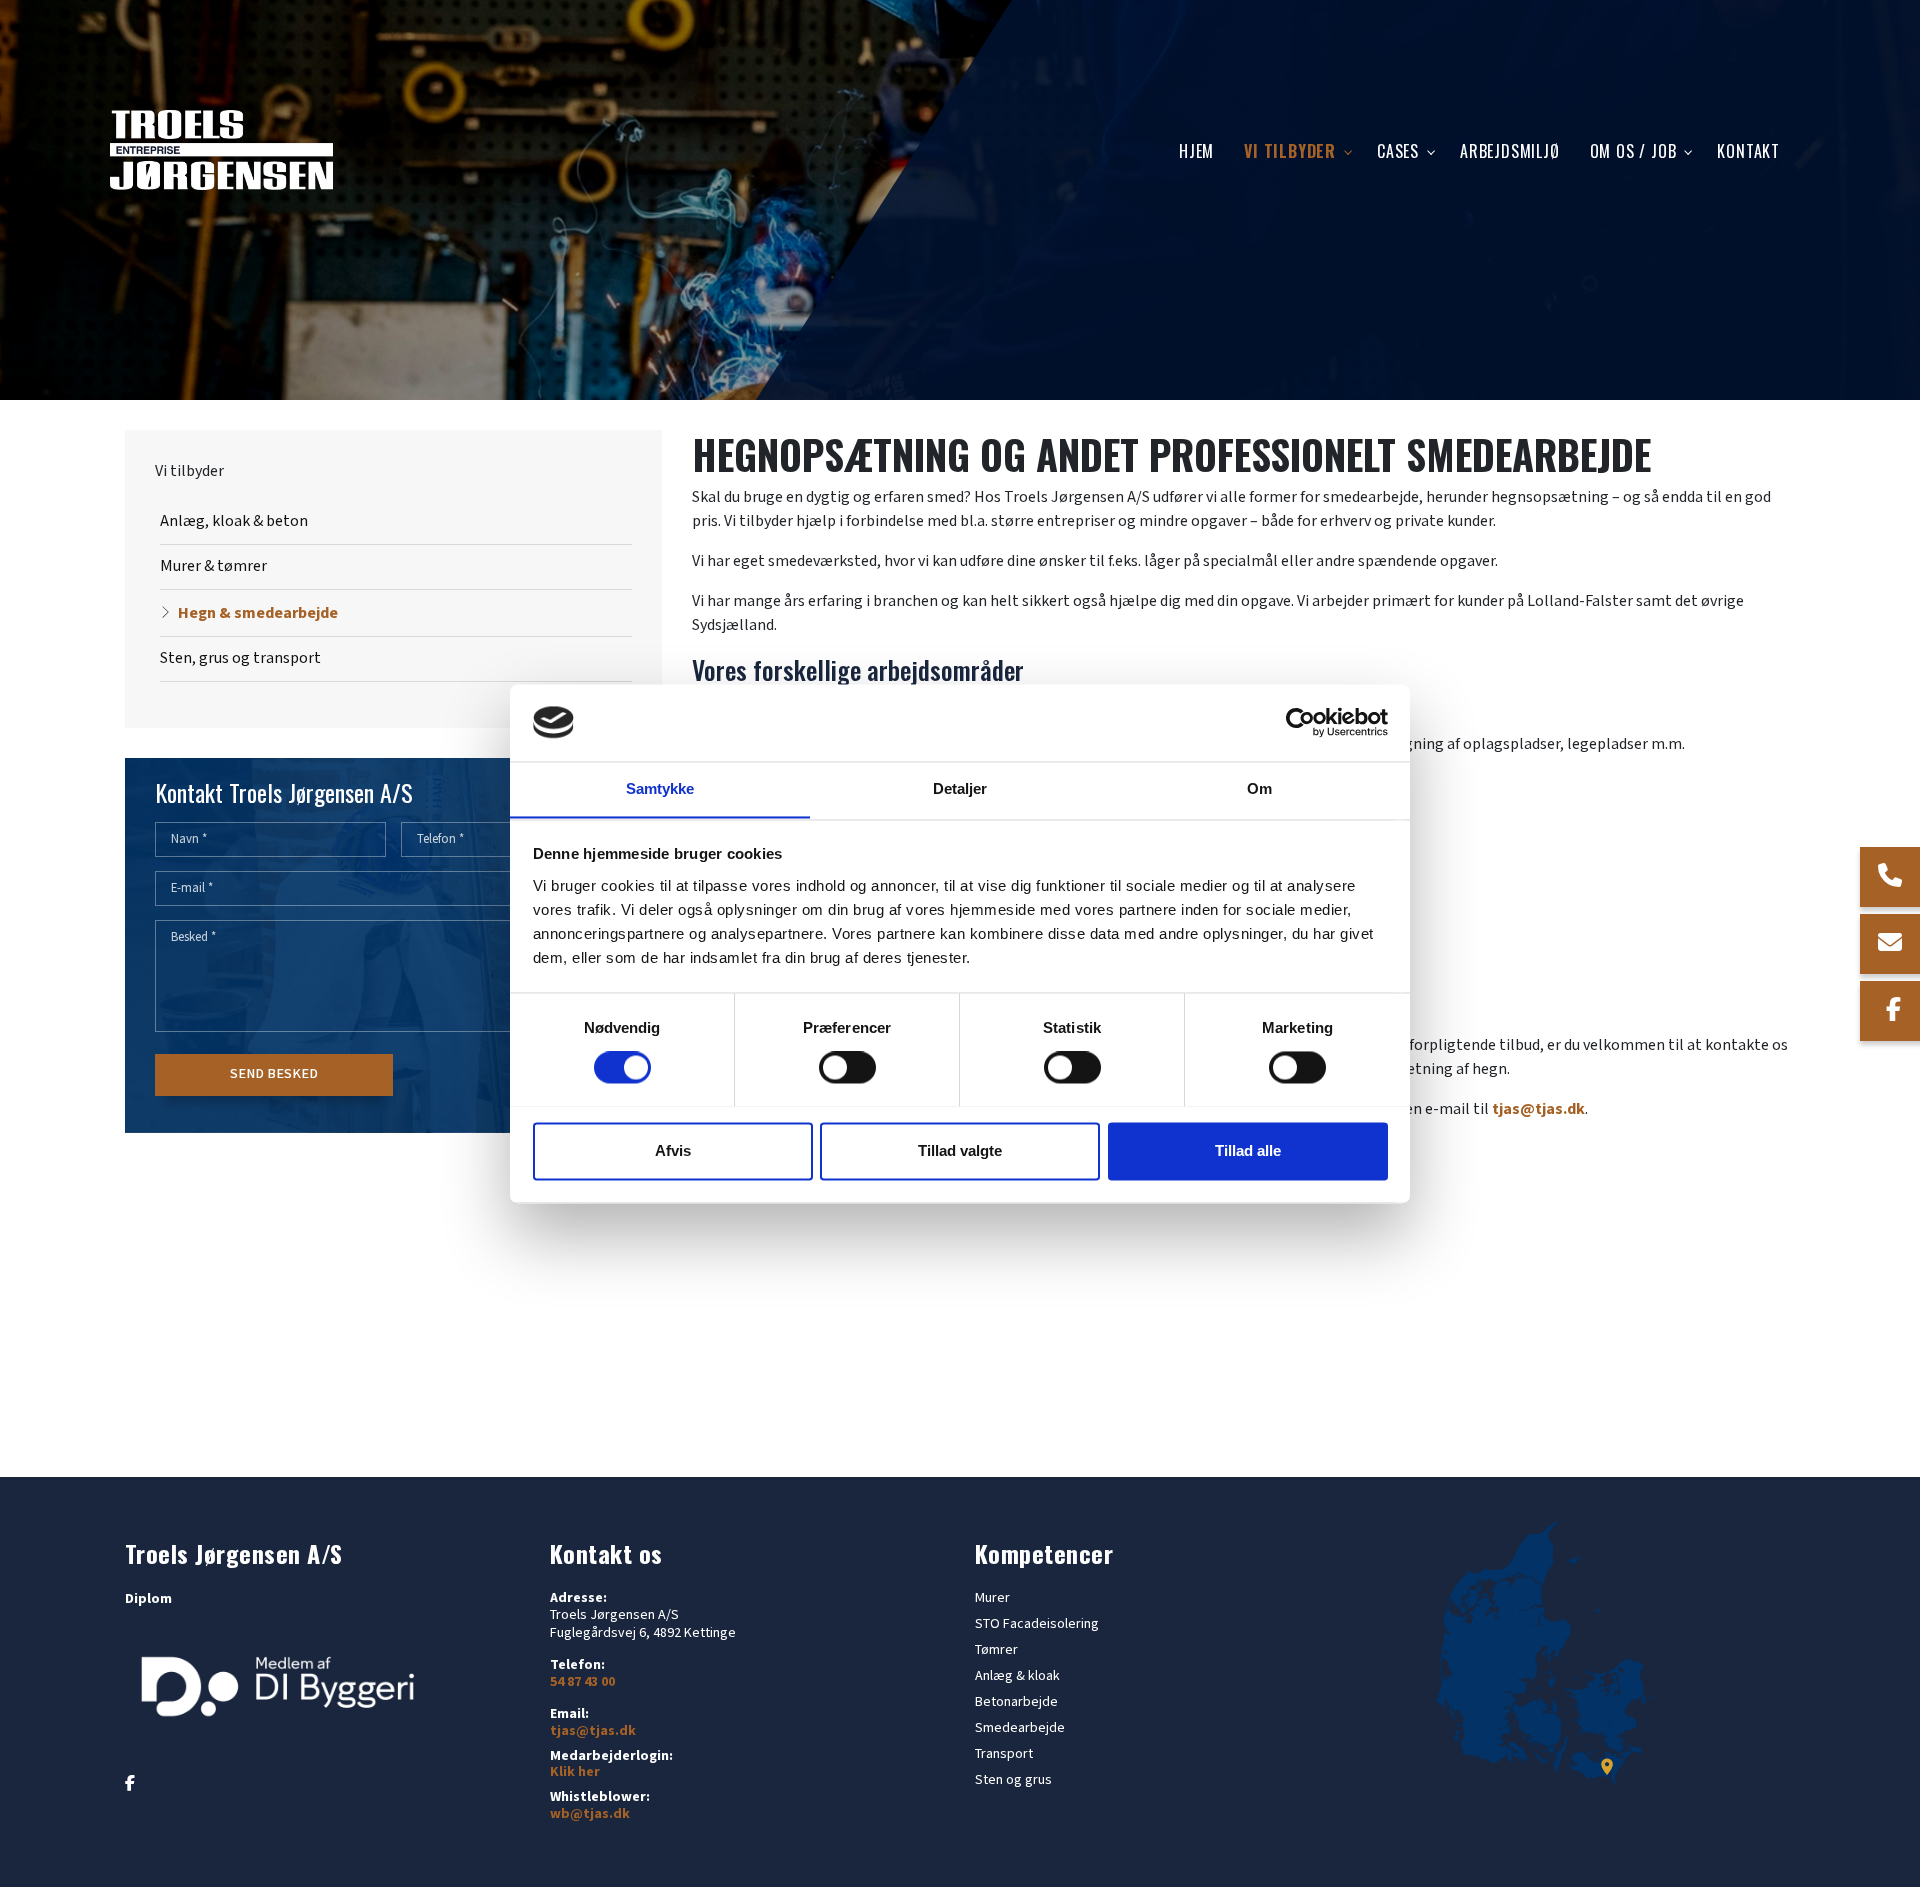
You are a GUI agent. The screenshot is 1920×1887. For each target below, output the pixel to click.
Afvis (673, 1150)
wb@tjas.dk (590, 1814)
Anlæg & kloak (1017, 1676)
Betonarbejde (1016, 1702)
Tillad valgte (960, 1150)
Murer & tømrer (213, 566)
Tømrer (996, 1650)
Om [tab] (1259, 788)
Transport (1004, 1754)
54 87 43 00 (582, 1682)
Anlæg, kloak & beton (234, 521)
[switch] (847, 1067)
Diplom (148, 1599)
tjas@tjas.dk (1538, 1109)
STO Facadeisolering (1037, 1624)
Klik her (575, 1772)
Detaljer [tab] (960, 788)
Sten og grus (1013, 1780)
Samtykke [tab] (660, 788)
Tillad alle (1248, 1150)
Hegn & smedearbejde (258, 613)
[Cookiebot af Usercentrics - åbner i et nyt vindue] (1300, 722)
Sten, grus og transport (240, 658)
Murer (992, 1598)
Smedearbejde (1020, 1728)
